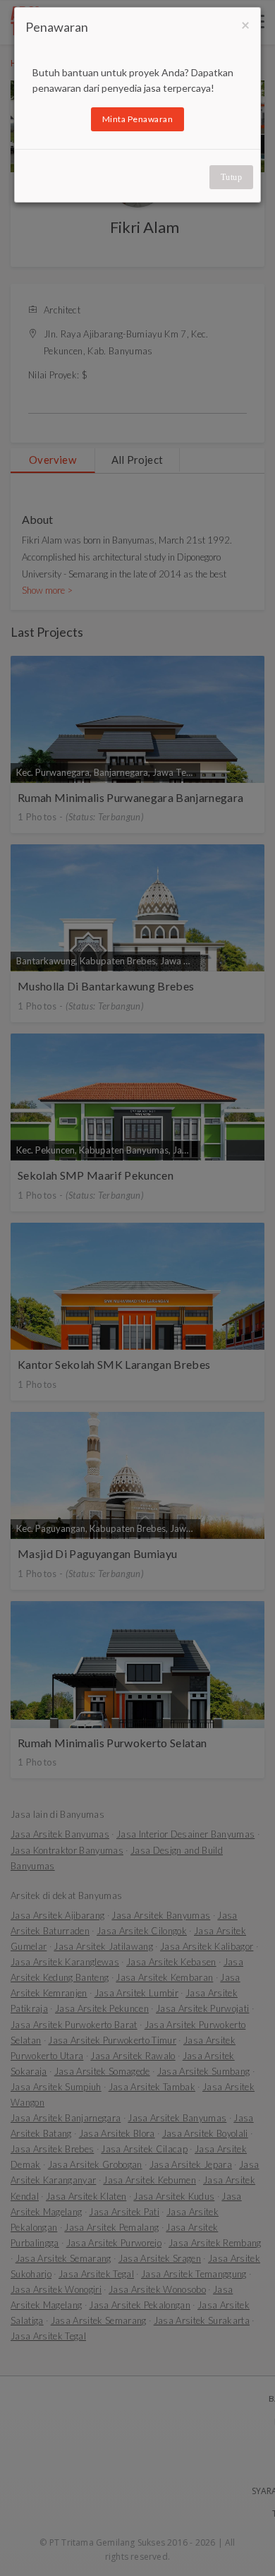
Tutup (232, 177)
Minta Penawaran (138, 119)
